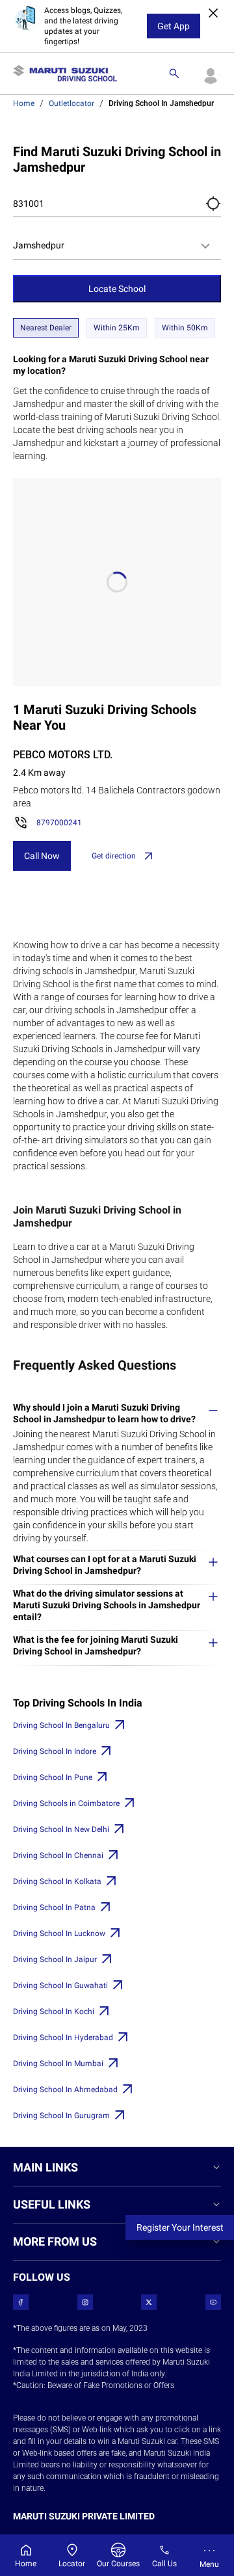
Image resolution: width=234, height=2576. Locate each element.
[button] (213, 204)
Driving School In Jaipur (55, 1959)
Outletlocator (71, 103)
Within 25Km (117, 328)
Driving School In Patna (54, 1907)
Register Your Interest (180, 2227)
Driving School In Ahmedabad (65, 2090)
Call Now (42, 856)
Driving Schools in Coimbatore (66, 1803)
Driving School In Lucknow (59, 1933)
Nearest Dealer (46, 328)
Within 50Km (185, 328)
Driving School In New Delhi (61, 1829)
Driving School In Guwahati (60, 1985)
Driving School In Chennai (58, 1855)
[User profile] (211, 73)
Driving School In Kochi (54, 2012)
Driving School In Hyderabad (63, 2038)
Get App (174, 26)
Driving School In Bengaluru (61, 1725)
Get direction (114, 856)
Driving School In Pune (53, 1777)
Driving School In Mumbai (58, 2064)
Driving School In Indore (55, 1751)
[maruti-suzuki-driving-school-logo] (65, 73)
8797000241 (59, 823)
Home (24, 103)
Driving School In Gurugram (61, 2116)
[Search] (174, 73)
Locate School (117, 289)
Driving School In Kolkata (57, 1881)
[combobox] (117, 246)
